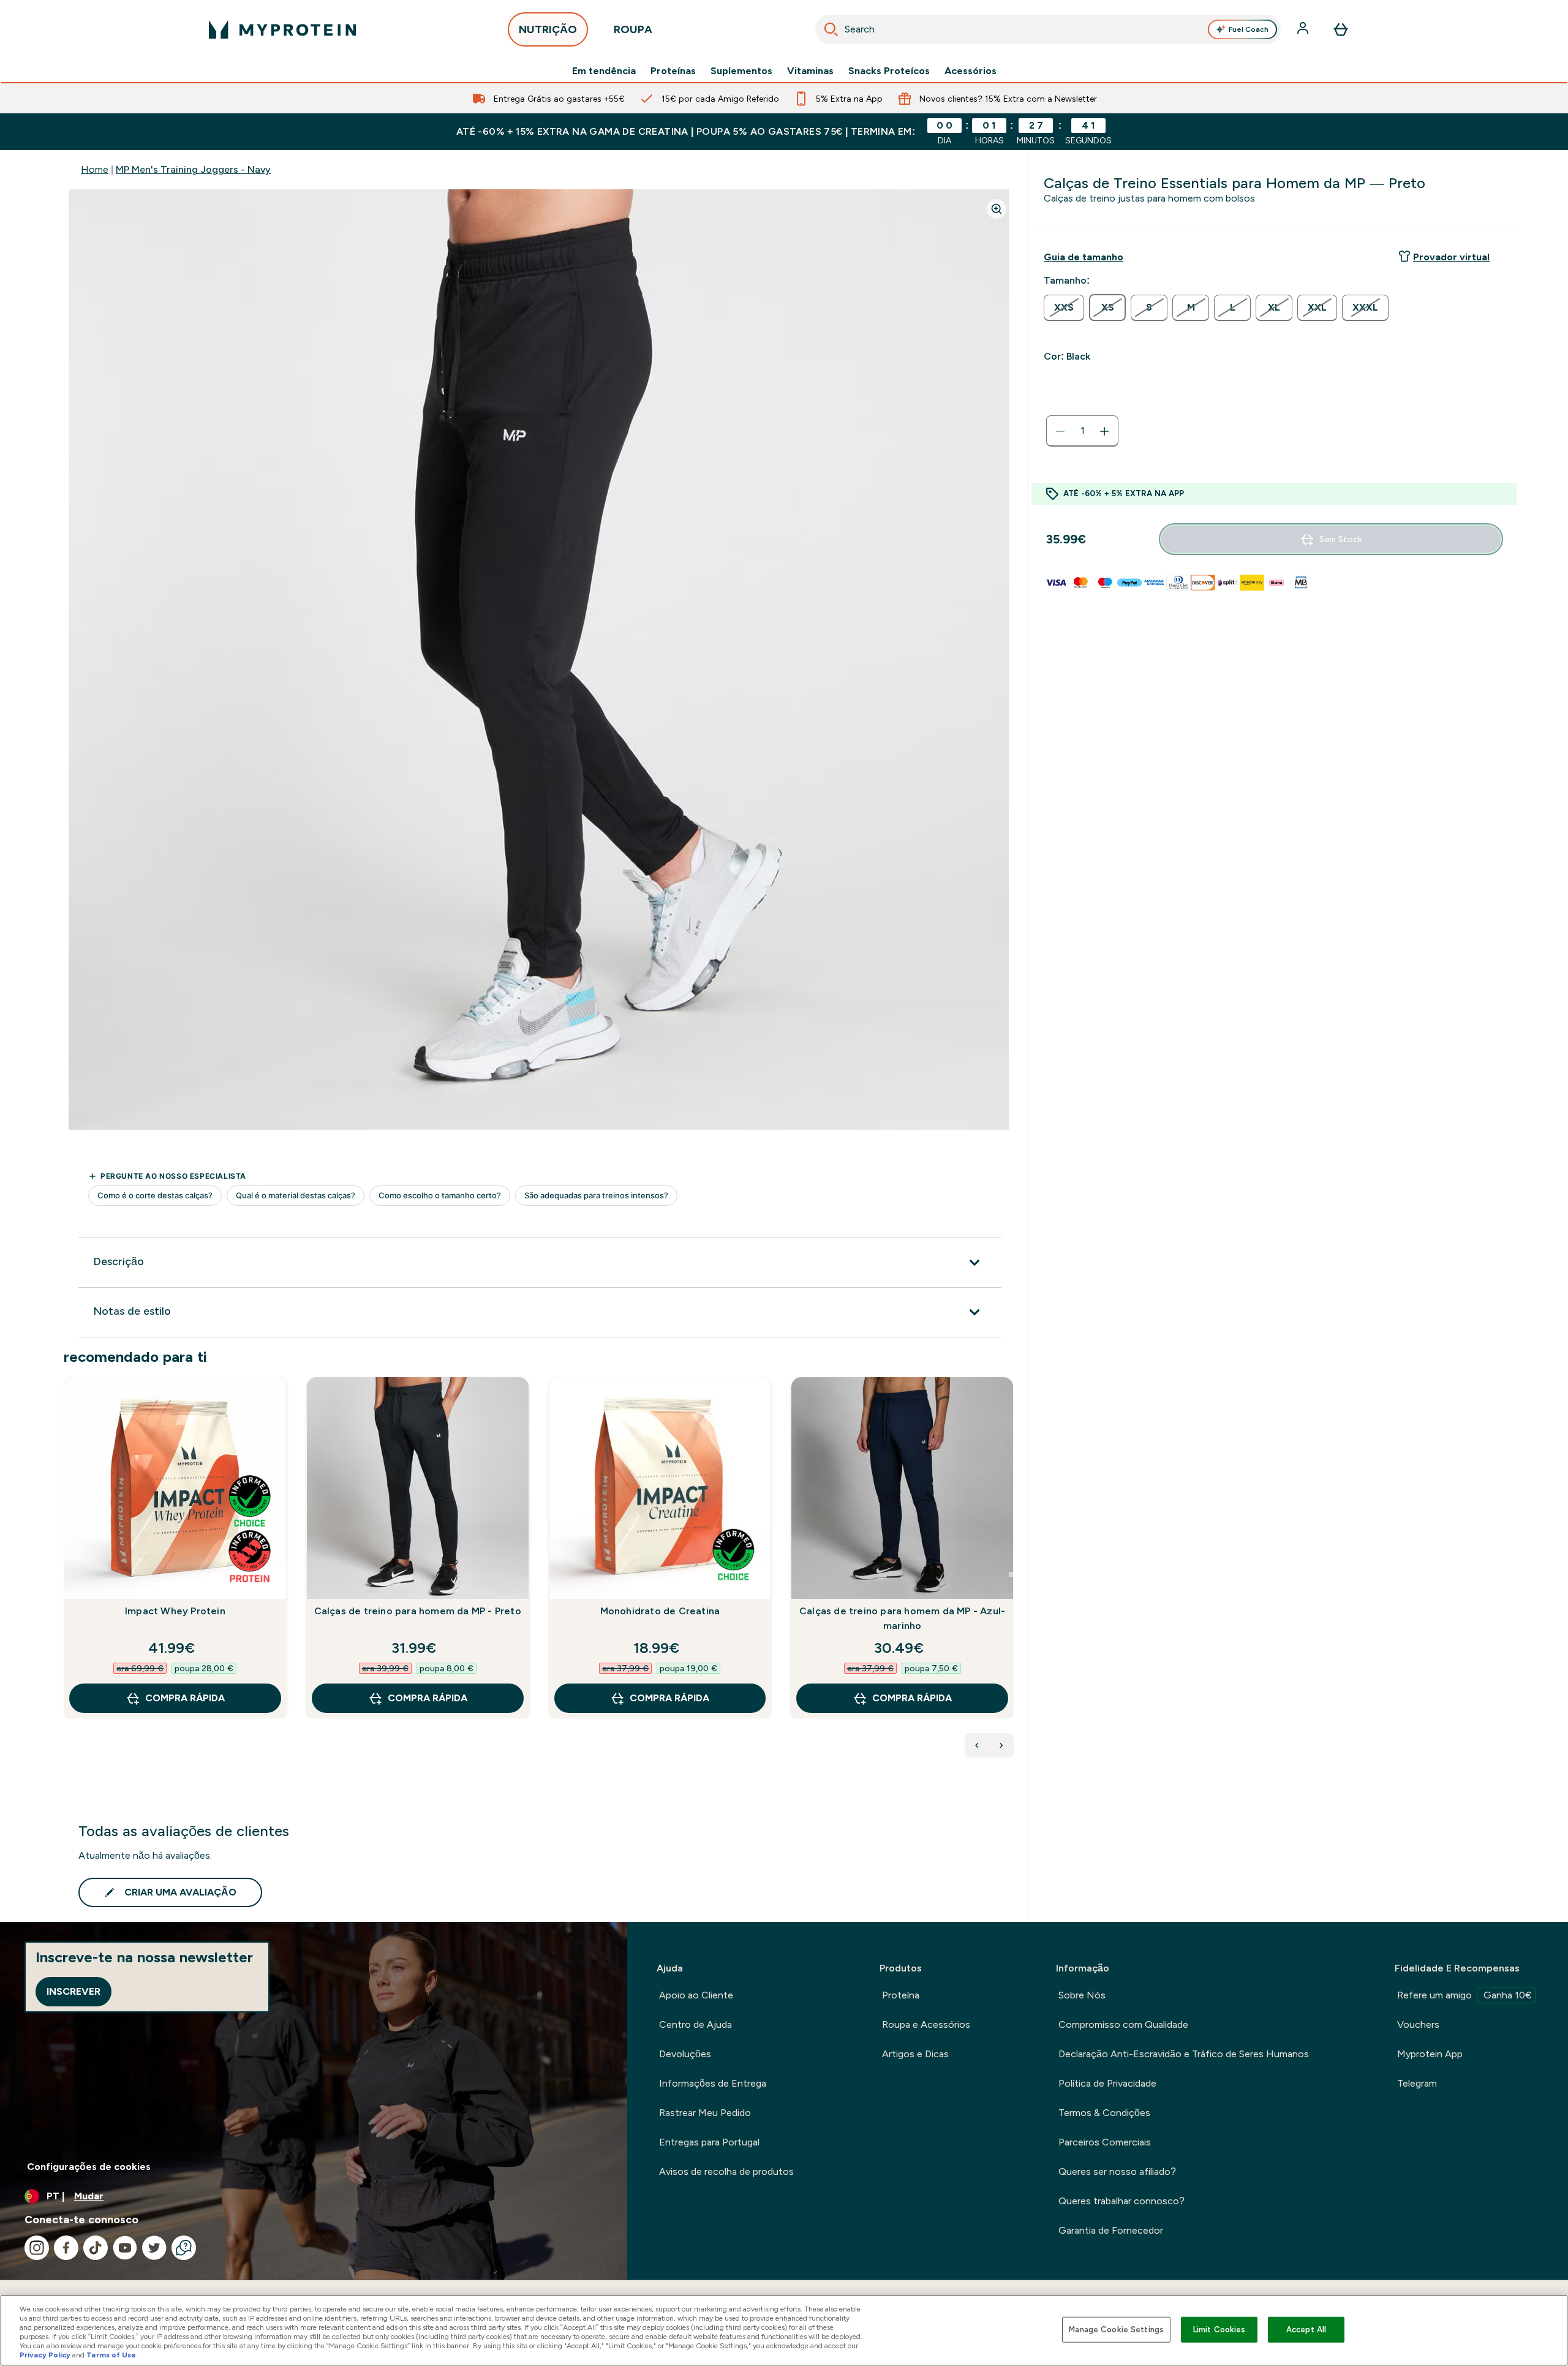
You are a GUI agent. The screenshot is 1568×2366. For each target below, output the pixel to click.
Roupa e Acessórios (926, 2024)
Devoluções (685, 2054)
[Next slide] (1011, 1574)
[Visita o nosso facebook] (66, 2248)
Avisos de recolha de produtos (726, 2171)
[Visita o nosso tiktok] (96, 2248)
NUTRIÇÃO (548, 29)
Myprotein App (1430, 2054)
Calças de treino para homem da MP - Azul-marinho (902, 1618)
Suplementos (741, 71)
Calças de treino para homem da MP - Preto (418, 1611)
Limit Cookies (1219, 2330)
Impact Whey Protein (175, 1611)
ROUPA (633, 29)
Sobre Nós (1082, 1995)
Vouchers (1418, 2024)
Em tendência (604, 71)
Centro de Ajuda (695, 2024)
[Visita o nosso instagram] (37, 2248)
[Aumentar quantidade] (1104, 431)
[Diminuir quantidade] (1060, 431)
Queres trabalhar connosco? (1121, 2201)
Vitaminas (810, 71)
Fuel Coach (1249, 29)
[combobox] (1048, 29)
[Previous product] (977, 1745)
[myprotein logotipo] (282, 29)
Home (95, 169)
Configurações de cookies (89, 2167)
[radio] (1064, 308)
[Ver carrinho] (1341, 29)
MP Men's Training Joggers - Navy (193, 169)
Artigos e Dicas (915, 2054)
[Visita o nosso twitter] (154, 2248)
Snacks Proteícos (889, 71)
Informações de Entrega (713, 2083)
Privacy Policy (45, 2355)
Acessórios (971, 71)
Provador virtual (1451, 257)
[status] (1082, 431)
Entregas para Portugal (709, 2142)
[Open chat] (184, 2248)
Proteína (901, 1995)
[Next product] (1001, 1745)
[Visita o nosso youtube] (125, 2248)
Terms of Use (111, 2355)
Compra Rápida (185, 1698)
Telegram (1417, 2083)
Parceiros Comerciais (1105, 2142)
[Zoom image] (997, 209)
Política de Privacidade (1107, 2083)
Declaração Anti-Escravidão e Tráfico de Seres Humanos (1184, 2054)
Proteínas (673, 71)
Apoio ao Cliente (696, 1995)
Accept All (1306, 2330)
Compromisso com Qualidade (1123, 2024)
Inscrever (73, 1991)
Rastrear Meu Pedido (705, 2113)
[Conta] (1304, 29)
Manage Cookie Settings (1116, 2330)
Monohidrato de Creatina (660, 1611)
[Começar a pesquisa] (831, 29)
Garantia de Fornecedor (1111, 2230)
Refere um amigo (1464, 1995)
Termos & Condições (1104, 2113)
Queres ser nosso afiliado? (1117, 2171)
